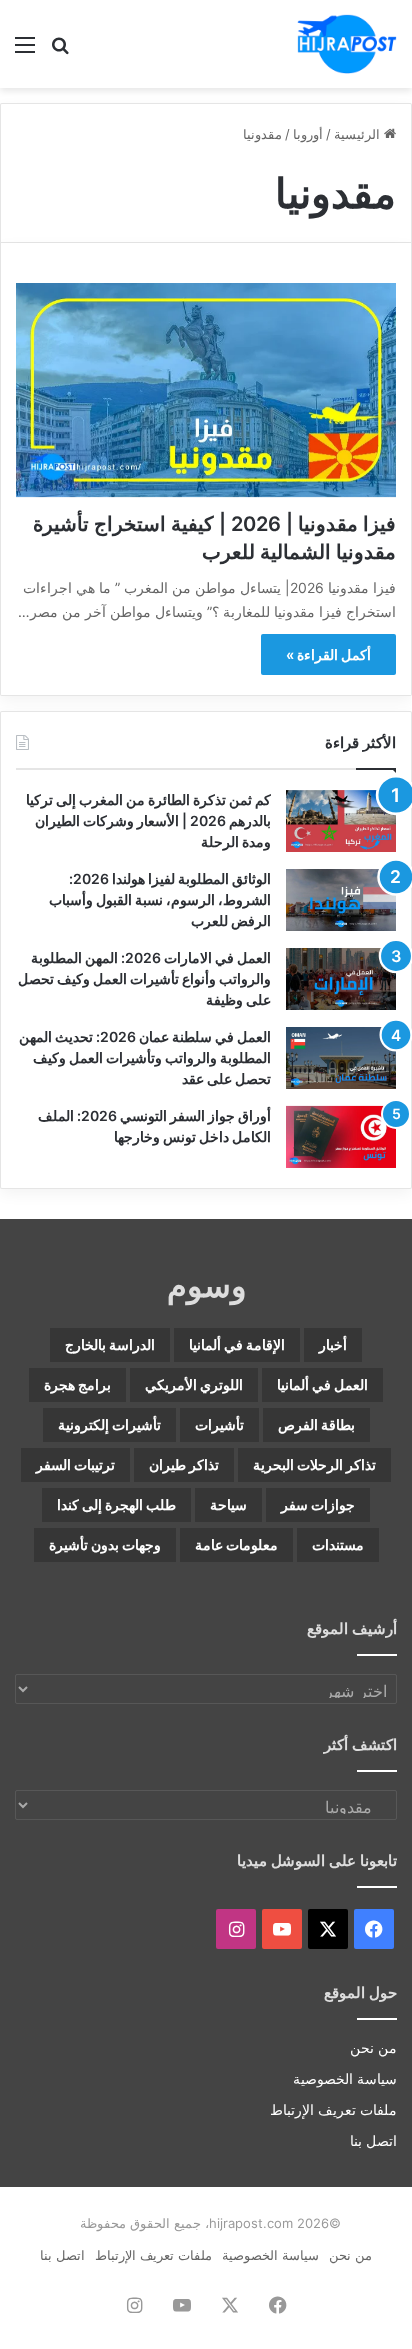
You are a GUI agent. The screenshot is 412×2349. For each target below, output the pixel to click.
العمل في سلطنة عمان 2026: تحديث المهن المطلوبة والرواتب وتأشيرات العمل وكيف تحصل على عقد (145, 1057)
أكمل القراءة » (328, 654)
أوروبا (308, 134)
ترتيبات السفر (75, 1464)
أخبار (333, 1344)
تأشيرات (219, 1424)
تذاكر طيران (184, 1464)
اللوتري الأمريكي (194, 1384)
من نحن (373, 2048)
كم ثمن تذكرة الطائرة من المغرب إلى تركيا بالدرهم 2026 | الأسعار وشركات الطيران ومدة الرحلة (148, 820)
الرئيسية (359, 134)
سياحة (228, 1504)
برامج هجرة (77, 1384)
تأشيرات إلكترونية (109, 1424)
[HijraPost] (347, 44)
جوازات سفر (318, 1504)
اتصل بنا (373, 2141)
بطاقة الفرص (316, 1424)
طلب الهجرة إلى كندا (116, 1504)
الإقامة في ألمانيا (237, 1344)
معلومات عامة (236, 1544)
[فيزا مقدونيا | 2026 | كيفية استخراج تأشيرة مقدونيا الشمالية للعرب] (206, 390)
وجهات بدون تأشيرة (105, 1544)
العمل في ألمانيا (322, 1384)
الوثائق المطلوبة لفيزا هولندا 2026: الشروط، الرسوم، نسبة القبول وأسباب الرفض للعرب (160, 899)
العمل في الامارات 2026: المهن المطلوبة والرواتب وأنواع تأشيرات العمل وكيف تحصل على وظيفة (144, 978)
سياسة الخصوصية (345, 2079)
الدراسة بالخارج (110, 1344)
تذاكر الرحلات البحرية (314, 1464)
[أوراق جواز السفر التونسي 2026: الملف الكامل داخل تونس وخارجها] (341, 1137)
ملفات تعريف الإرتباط (333, 2110)
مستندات (338, 1544)
